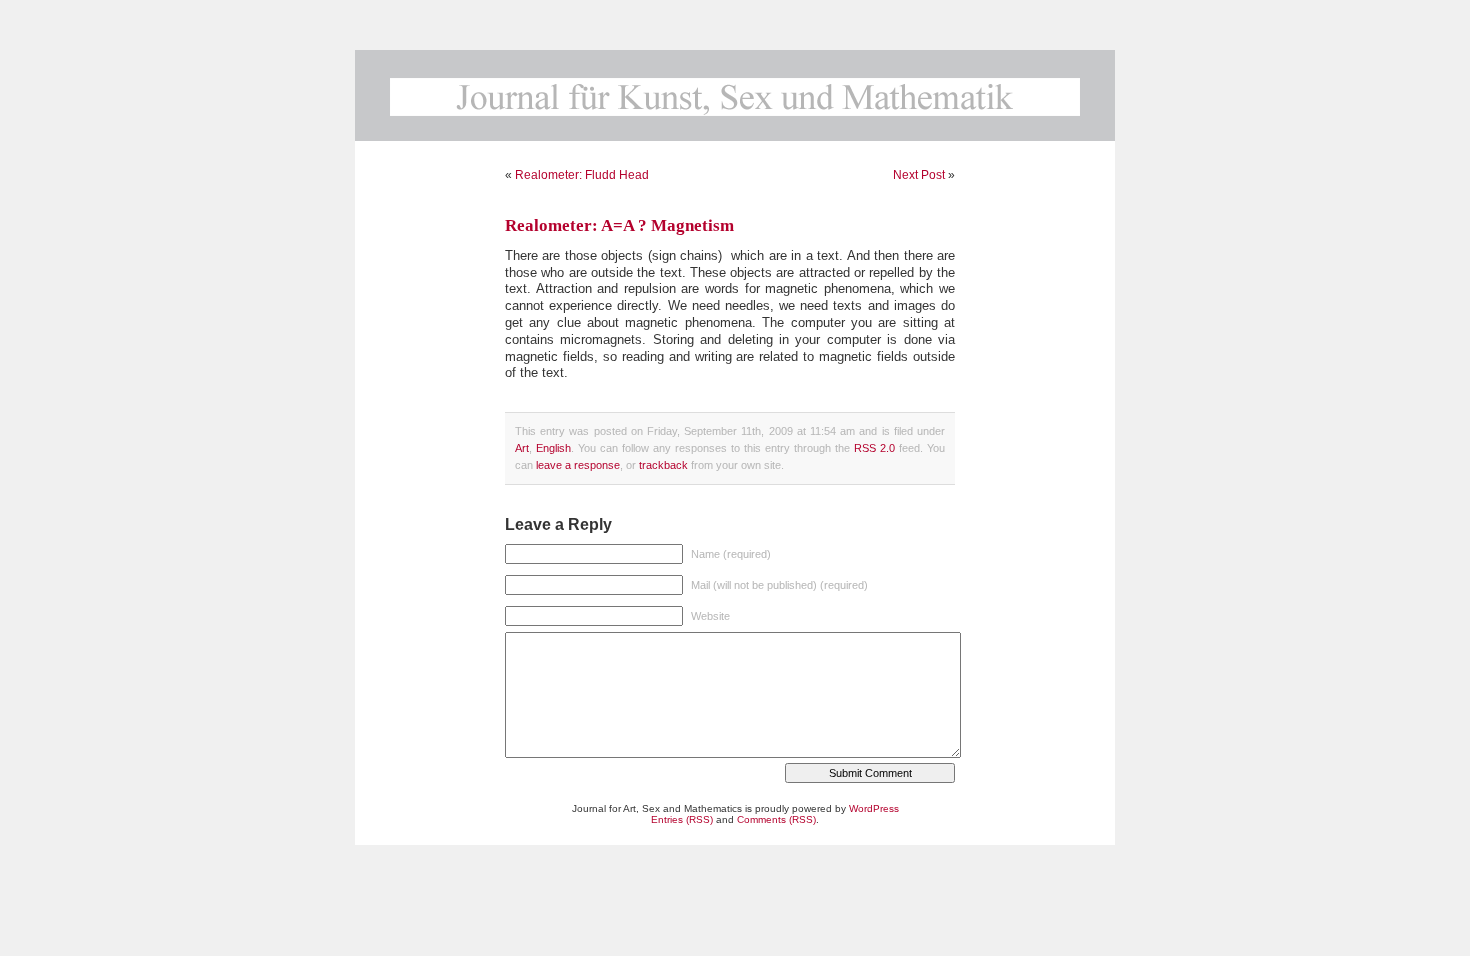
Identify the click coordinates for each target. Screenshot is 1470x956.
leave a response (578, 465)
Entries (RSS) (682, 819)
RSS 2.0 (874, 448)
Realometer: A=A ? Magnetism (619, 225)
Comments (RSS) (776, 819)
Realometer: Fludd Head (582, 175)
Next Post (919, 175)
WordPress (874, 808)
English (553, 448)
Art (522, 448)
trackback (663, 465)
